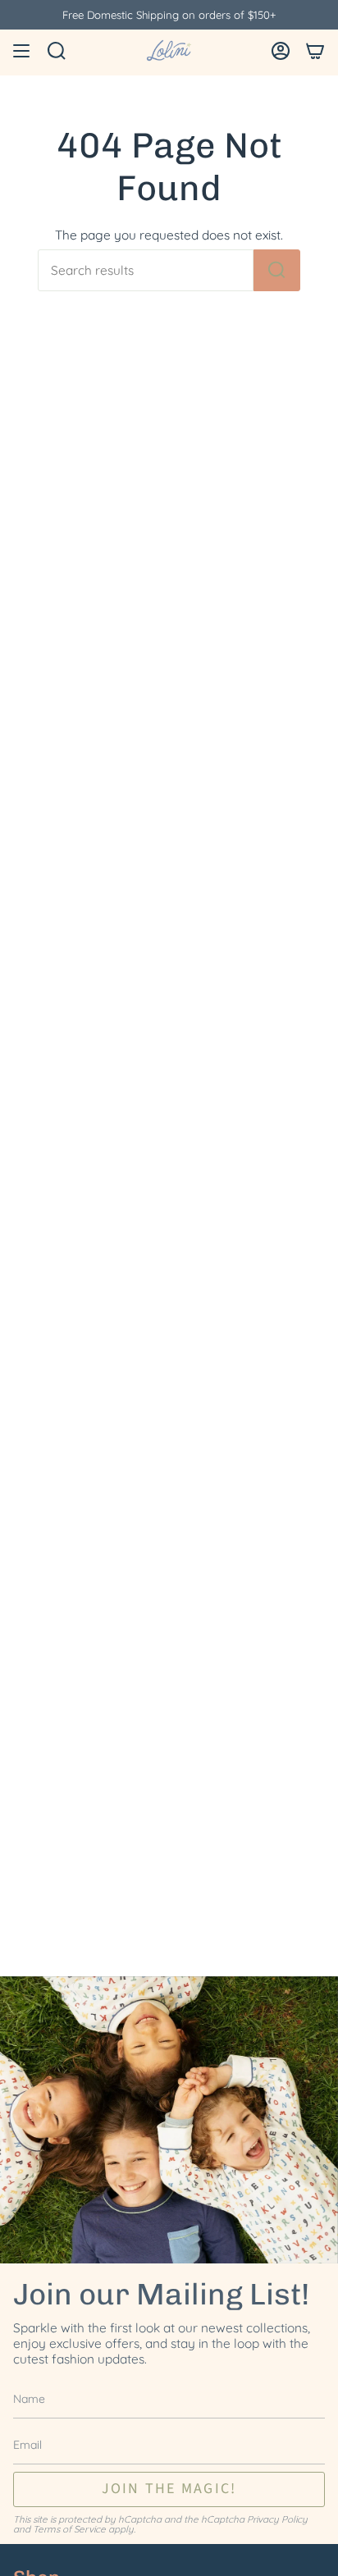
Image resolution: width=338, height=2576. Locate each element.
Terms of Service (69, 2529)
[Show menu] (21, 51)
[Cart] (315, 51)
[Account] (281, 51)
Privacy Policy (277, 2519)
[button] (57, 51)
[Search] (277, 270)
